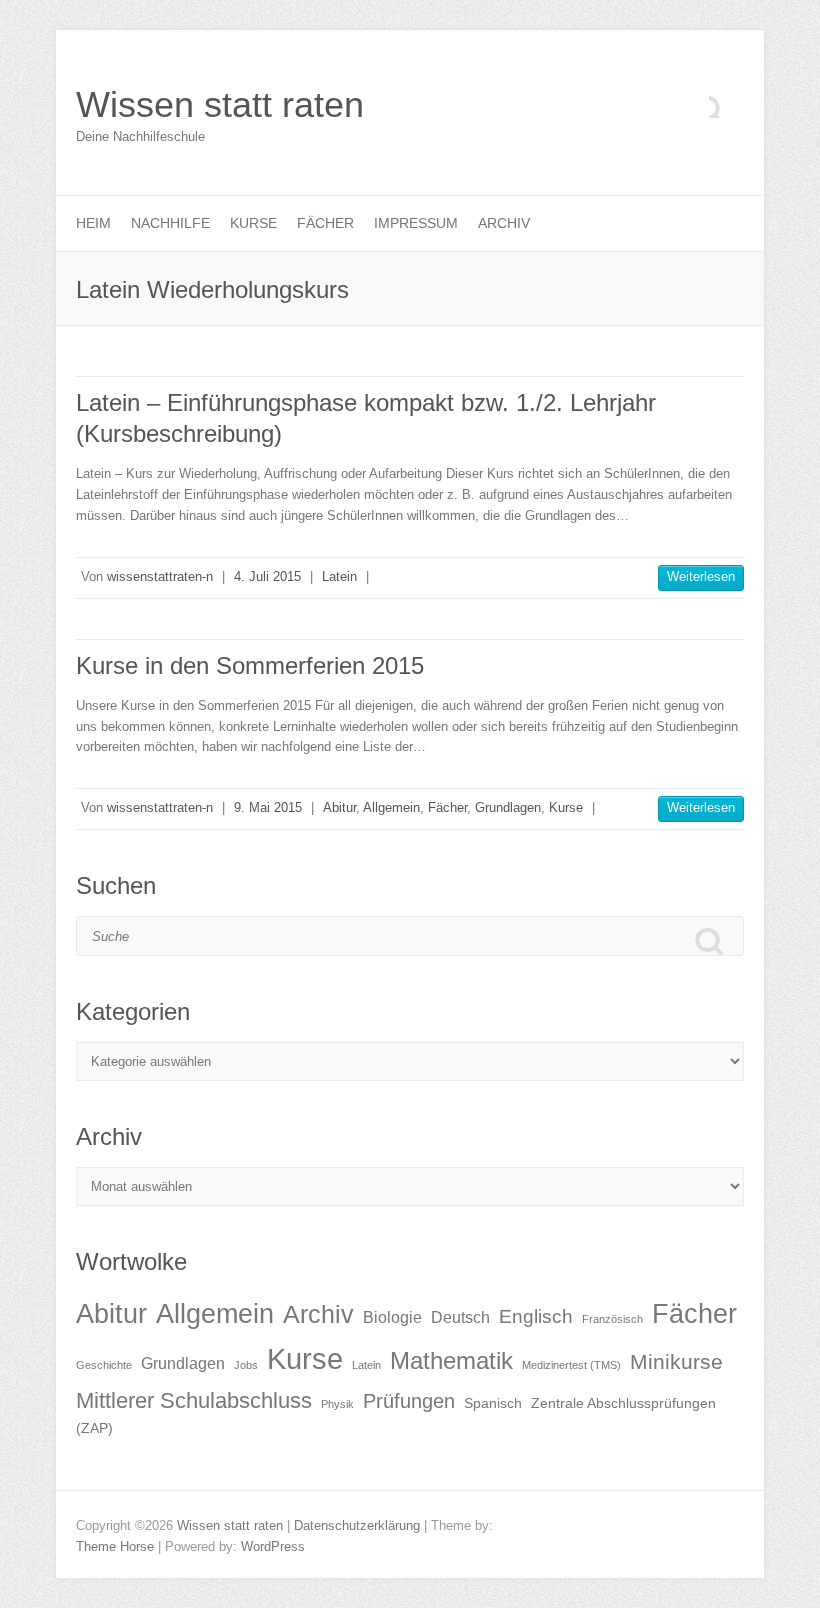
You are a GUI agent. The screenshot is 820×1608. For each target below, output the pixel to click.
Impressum (416, 223)
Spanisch (493, 1403)
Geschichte (104, 1365)
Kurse (253, 223)
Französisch (612, 1319)
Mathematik (451, 1360)
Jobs (246, 1365)
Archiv (504, 223)
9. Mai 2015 (268, 807)
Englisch (536, 1316)
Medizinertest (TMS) (571, 1365)
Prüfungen (409, 1401)
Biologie (392, 1317)
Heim (93, 223)
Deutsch (460, 1317)
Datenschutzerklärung (357, 1525)
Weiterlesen (701, 576)
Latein (339, 576)
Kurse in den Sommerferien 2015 (250, 665)
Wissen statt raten (220, 104)
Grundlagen (508, 807)
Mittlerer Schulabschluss (194, 1400)
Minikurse (676, 1361)
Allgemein (391, 807)
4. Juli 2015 (267, 576)
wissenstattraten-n (160, 576)
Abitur (339, 807)
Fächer (325, 223)
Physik (337, 1404)
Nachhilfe (170, 223)
